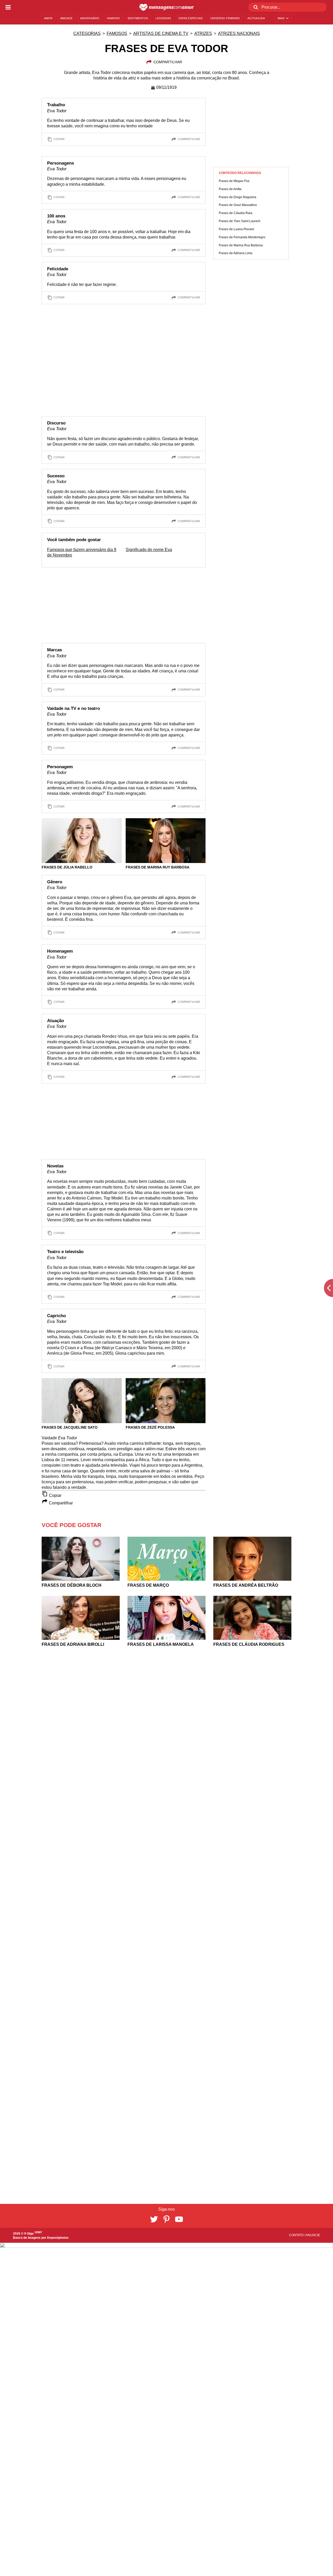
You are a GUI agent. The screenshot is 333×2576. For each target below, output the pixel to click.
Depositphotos (58, 2238)
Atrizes (203, 33)
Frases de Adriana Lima (236, 253)
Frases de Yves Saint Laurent (239, 221)
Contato (297, 2235)
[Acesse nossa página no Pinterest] (166, 2219)
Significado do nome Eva (149, 550)
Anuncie (313, 2235)
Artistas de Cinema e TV (161, 33)
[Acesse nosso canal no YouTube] (179, 2219)
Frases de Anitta (230, 189)
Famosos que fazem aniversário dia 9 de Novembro (82, 552)
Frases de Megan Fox (234, 181)
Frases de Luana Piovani (236, 229)
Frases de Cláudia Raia (236, 213)
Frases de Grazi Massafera (238, 205)
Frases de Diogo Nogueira (238, 197)
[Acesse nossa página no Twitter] (154, 2219)
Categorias (87, 33)
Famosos (117, 33)
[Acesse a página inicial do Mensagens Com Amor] (167, 7)
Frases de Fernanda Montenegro (242, 237)
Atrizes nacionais (239, 33)
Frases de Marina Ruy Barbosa (241, 245)
